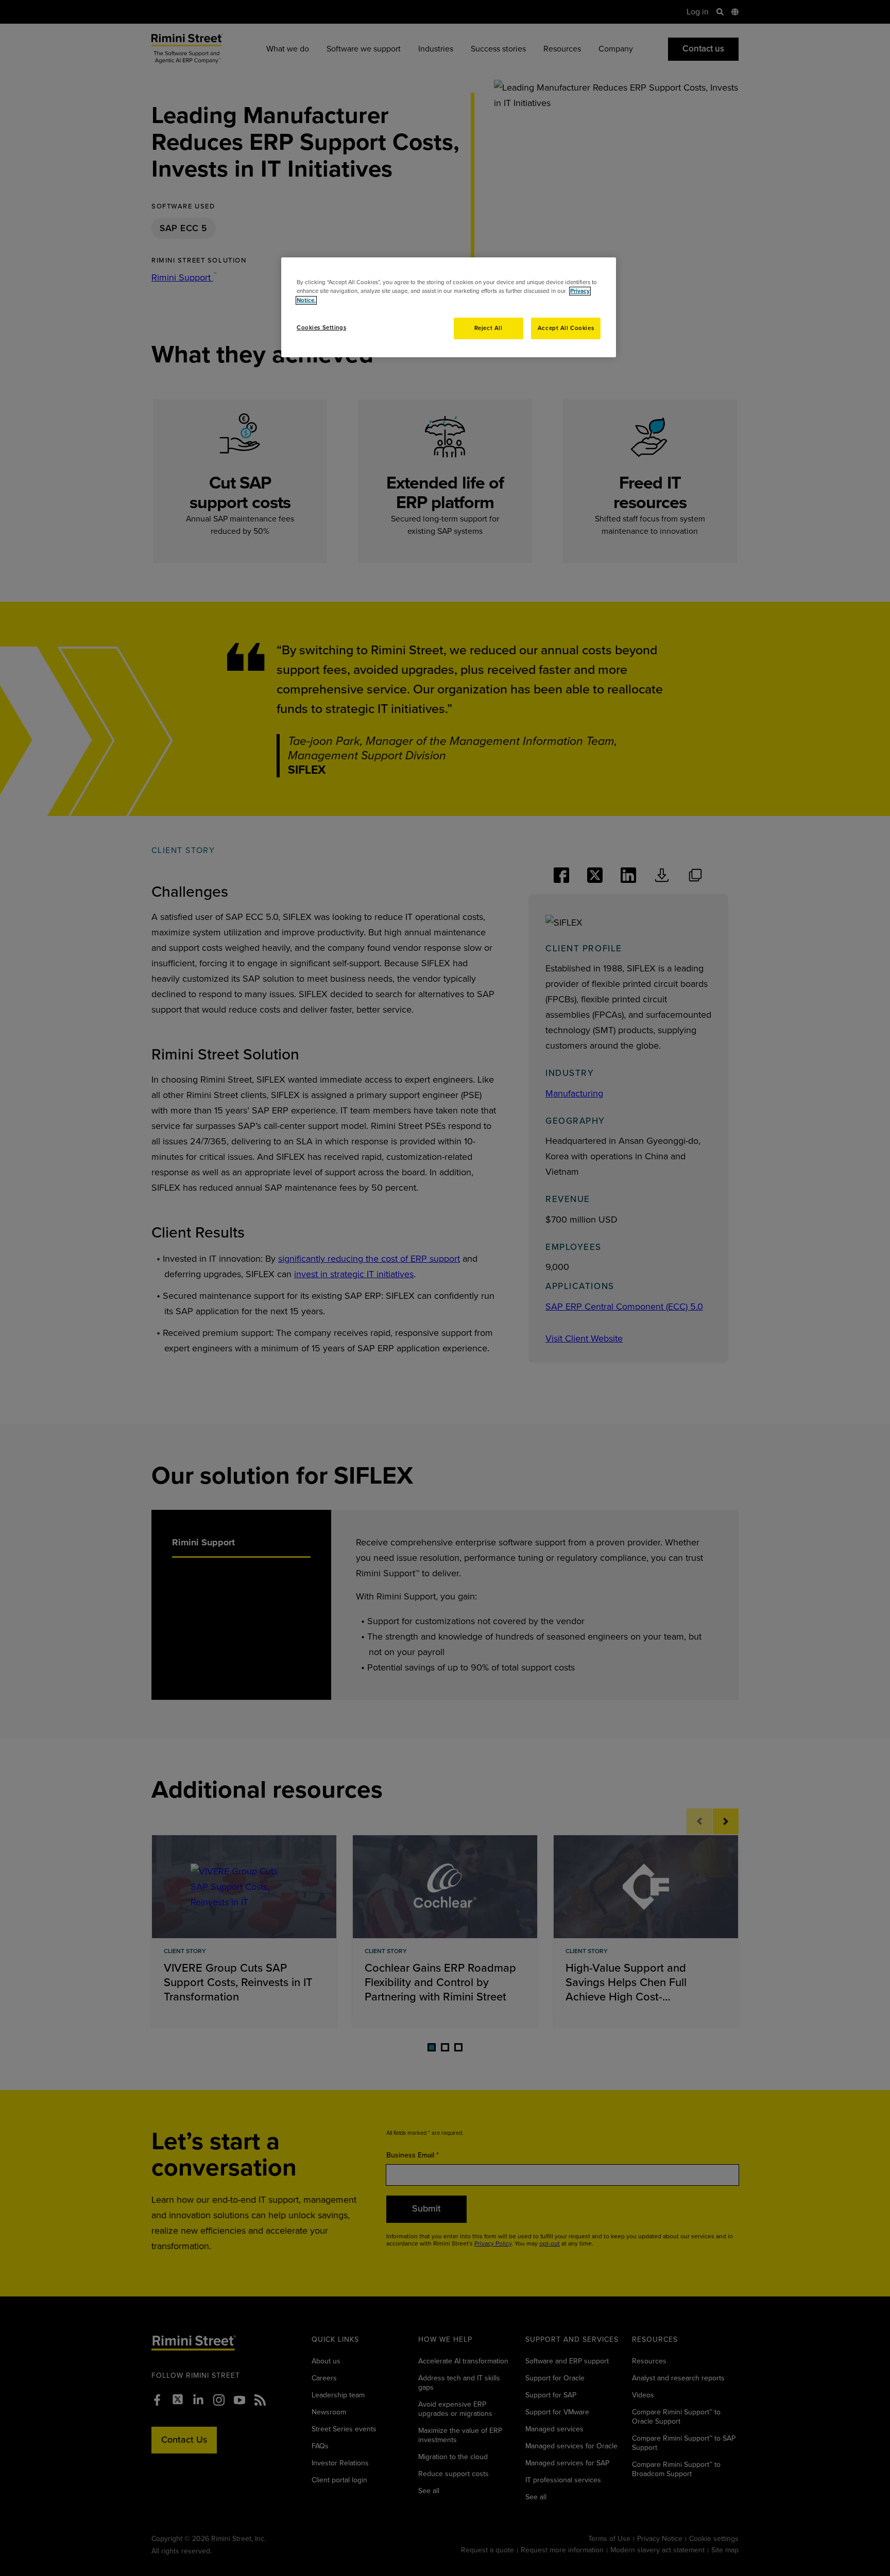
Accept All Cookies (566, 328)
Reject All (489, 328)
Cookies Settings (321, 328)
